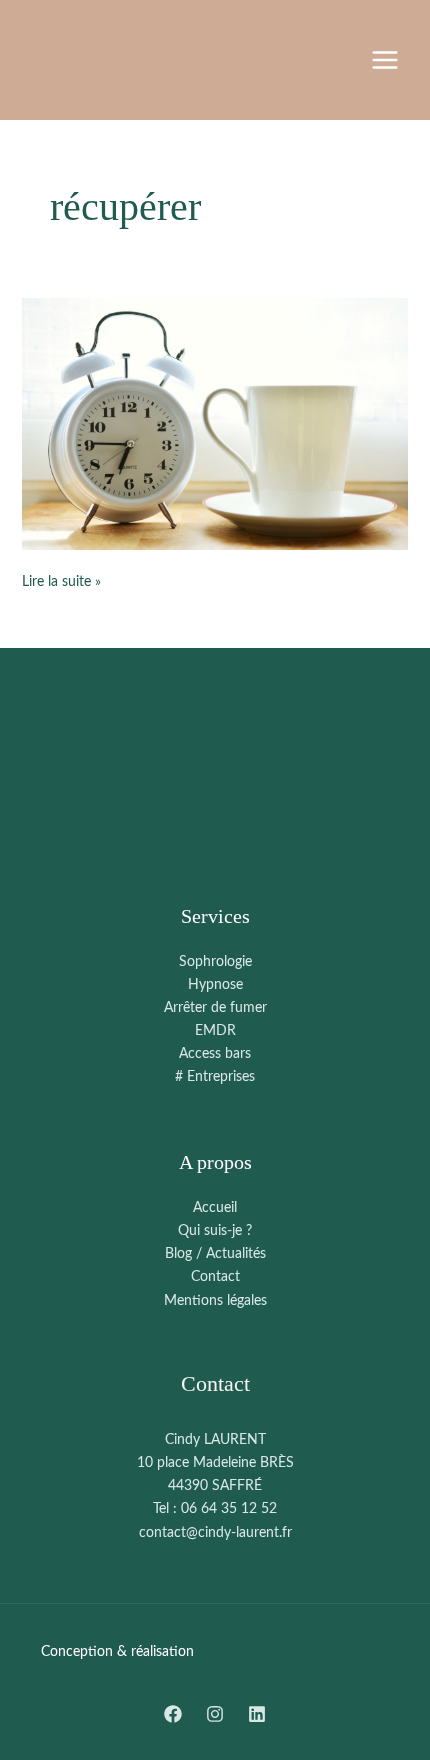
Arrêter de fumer (215, 1008)
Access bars (215, 1054)
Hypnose (215, 985)
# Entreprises (215, 1077)
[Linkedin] (257, 1714)
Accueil (215, 1208)
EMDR (215, 1031)
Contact (215, 1277)
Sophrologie (215, 962)
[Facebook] (173, 1714)
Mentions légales (215, 1301)
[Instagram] (215, 1714)
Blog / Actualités (215, 1254)
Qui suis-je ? (215, 1231)
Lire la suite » (61, 580)
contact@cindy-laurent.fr (215, 1533)
